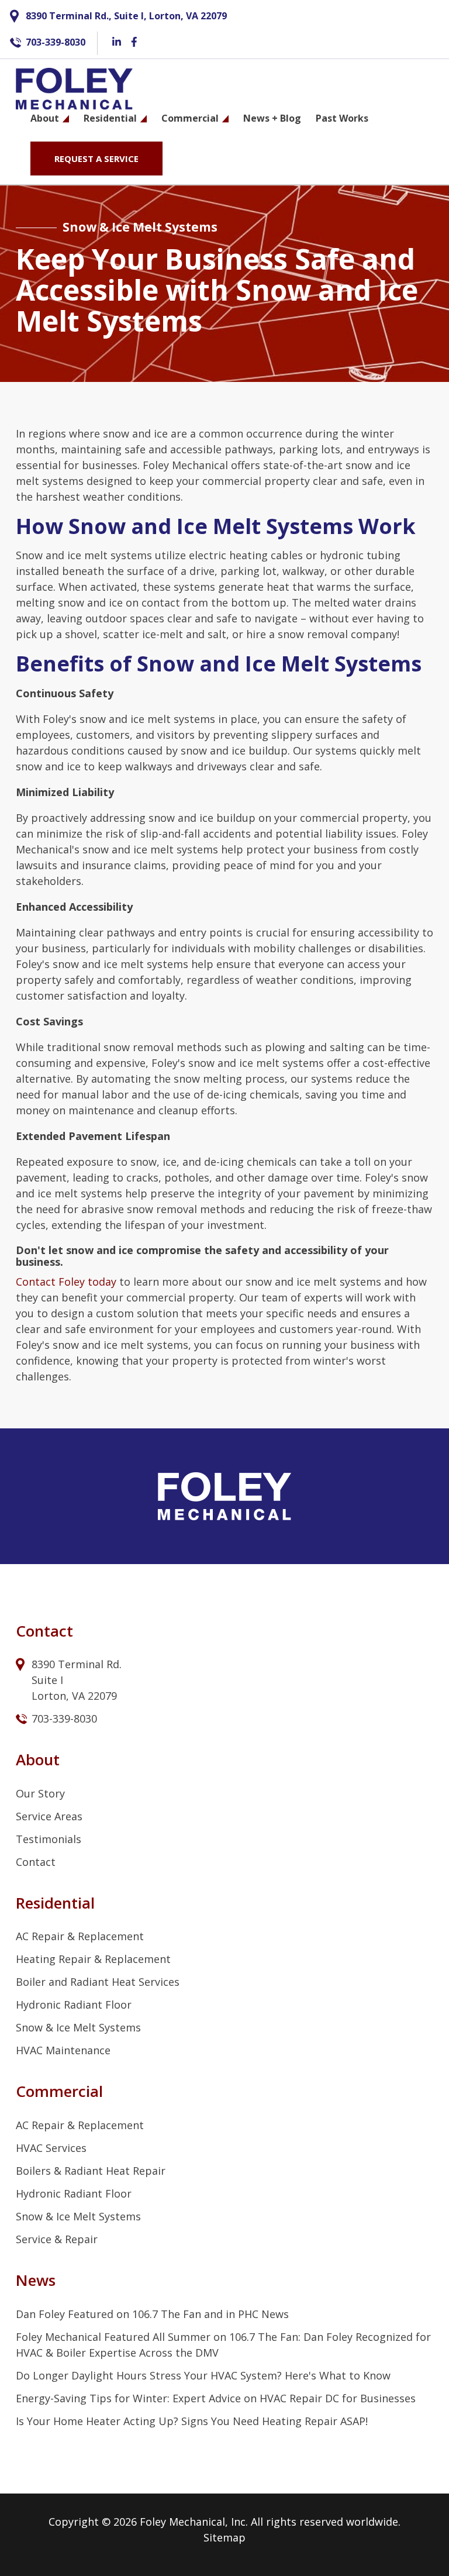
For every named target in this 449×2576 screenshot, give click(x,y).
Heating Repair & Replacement (93, 1959)
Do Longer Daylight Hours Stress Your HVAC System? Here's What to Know (203, 2375)
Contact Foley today (66, 1282)
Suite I (49, 1680)
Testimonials (49, 1839)
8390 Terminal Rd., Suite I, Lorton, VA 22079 (126, 16)
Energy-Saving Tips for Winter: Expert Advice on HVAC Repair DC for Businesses (216, 2398)
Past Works (342, 118)
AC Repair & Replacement (80, 1936)
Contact (36, 1862)
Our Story (40, 1793)
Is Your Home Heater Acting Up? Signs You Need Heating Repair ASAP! (192, 2421)
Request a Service (96, 159)
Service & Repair (57, 2239)
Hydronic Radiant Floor (74, 2005)
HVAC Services (51, 2148)
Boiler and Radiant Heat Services (98, 1982)
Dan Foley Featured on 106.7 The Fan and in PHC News (152, 2314)
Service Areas (49, 1816)
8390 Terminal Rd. (78, 1664)
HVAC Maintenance (63, 2050)
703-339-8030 (56, 42)
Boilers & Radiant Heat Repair (91, 2171)
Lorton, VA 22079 (74, 1696)
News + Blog (272, 118)
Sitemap (224, 2537)
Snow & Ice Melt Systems (78, 2027)
